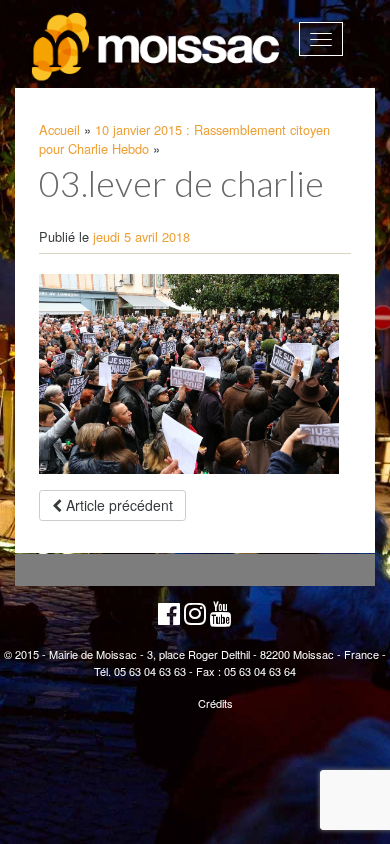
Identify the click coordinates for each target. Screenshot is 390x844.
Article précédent (117, 505)
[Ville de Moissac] (157, 47)
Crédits (215, 703)
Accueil (59, 129)
